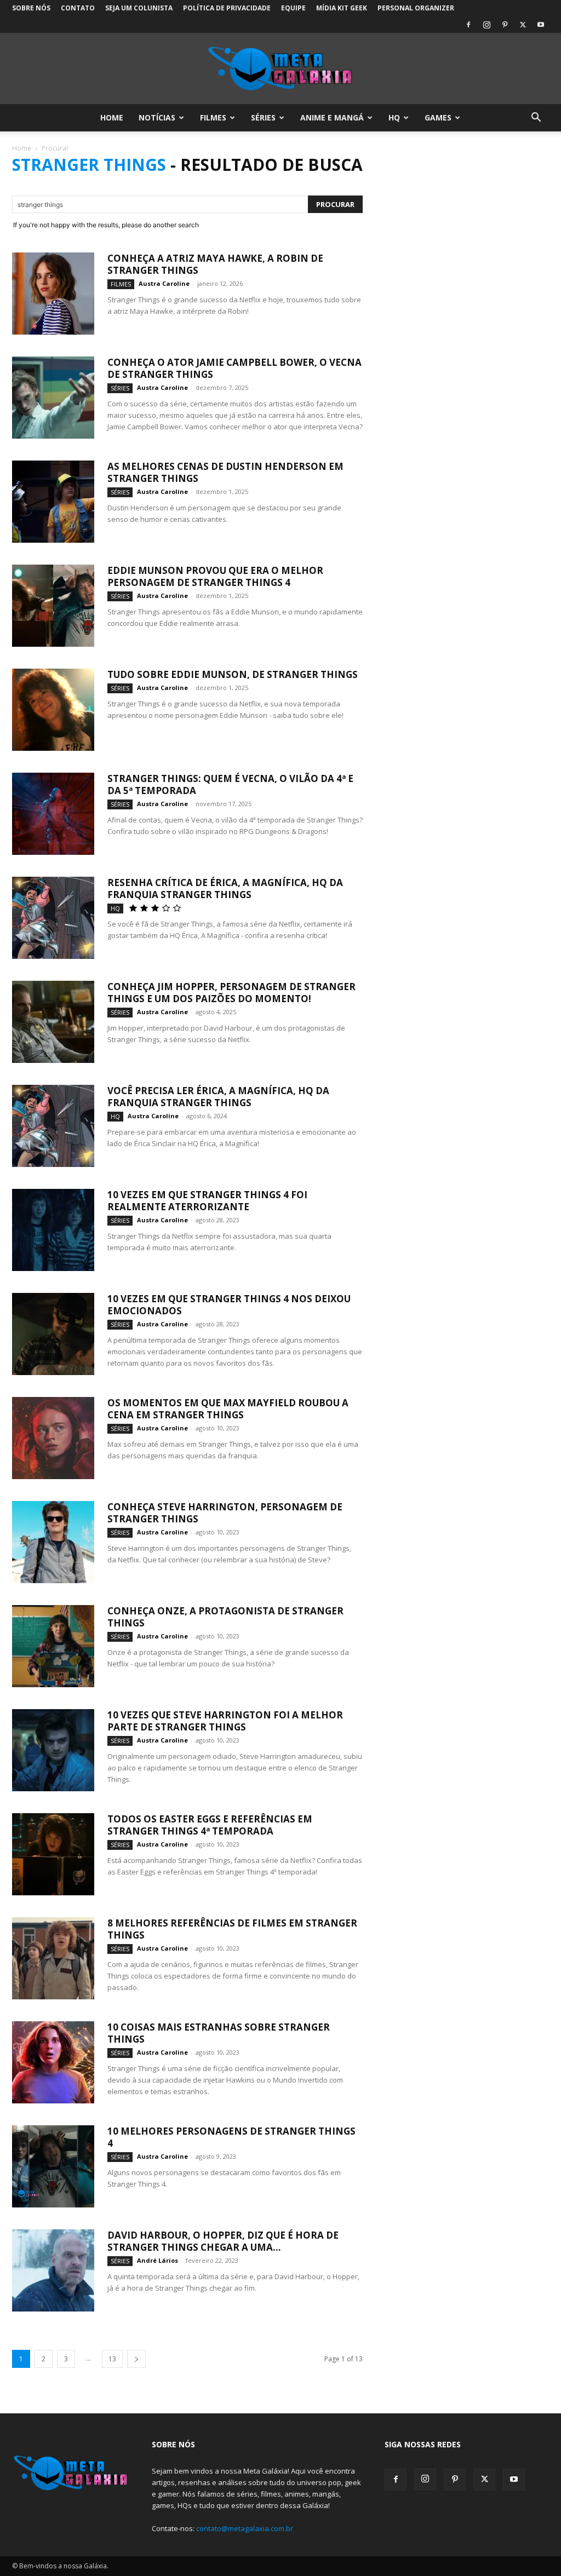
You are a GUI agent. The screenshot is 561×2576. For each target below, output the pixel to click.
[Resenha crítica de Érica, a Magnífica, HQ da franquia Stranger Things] (53, 918)
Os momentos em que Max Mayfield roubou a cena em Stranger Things (228, 1409)
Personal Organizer (416, 8)
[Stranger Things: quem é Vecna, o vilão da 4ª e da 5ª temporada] (53, 814)
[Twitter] (523, 25)
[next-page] (136, 2359)
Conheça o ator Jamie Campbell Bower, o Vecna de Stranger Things (234, 368)
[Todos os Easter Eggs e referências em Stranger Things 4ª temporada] (53, 1854)
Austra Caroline (164, 283)
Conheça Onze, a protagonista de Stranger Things (225, 1617)
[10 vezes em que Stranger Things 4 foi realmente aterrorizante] (53, 1230)
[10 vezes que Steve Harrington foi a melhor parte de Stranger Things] (53, 1750)
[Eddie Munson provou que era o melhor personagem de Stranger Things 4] (53, 606)
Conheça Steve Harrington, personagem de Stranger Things (225, 1513)
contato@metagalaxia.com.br (245, 2528)
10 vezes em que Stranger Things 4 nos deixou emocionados (229, 1305)
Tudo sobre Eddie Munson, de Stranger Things (233, 674)
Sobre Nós (31, 8)
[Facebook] (468, 25)
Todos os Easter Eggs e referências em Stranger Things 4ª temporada (210, 1825)
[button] (536, 119)
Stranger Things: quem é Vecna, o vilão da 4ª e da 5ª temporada (230, 784)
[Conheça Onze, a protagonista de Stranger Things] (53, 1646)
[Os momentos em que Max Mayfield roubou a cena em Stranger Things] (53, 1438)
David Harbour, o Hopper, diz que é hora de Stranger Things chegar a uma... (223, 2241)
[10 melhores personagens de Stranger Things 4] (53, 2166)
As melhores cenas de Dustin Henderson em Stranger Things (225, 472)
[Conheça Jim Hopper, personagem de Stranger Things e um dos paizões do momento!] (53, 1022)
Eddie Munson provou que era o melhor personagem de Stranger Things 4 (215, 576)
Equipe (293, 8)
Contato (78, 8)
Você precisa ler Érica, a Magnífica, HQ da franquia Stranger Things (218, 1097)
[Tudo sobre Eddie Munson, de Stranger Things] (53, 710)
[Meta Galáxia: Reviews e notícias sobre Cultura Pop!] (280, 69)
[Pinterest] (505, 25)
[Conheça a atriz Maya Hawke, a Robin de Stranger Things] (53, 294)
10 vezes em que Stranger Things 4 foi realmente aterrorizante (207, 1201)
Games (438, 117)
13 (112, 2359)
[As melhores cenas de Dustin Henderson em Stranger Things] (53, 502)
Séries (263, 117)
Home (112, 117)
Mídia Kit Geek (342, 8)
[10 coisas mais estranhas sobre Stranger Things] (53, 2062)
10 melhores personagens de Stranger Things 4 (231, 2137)
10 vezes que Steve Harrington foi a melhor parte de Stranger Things (225, 1721)
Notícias (157, 117)
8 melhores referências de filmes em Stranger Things (232, 1929)
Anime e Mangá (332, 117)
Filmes (213, 117)
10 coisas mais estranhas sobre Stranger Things (219, 2033)
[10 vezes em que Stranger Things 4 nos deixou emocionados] (53, 1334)
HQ (394, 117)
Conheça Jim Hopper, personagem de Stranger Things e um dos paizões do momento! (231, 993)
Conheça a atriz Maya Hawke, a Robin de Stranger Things (215, 264)
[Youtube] (541, 25)
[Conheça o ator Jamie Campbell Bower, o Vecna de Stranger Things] (53, 398)
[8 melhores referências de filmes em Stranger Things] (53, 1958)
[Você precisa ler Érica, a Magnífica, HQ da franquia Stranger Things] (53, 1126)
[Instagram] (486, 25)
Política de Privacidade (227, 8)
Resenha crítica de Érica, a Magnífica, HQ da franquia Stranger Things (225, 889)
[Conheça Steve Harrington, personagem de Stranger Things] (53, 1542)
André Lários (158, 2260)
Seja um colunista (139, 8)
